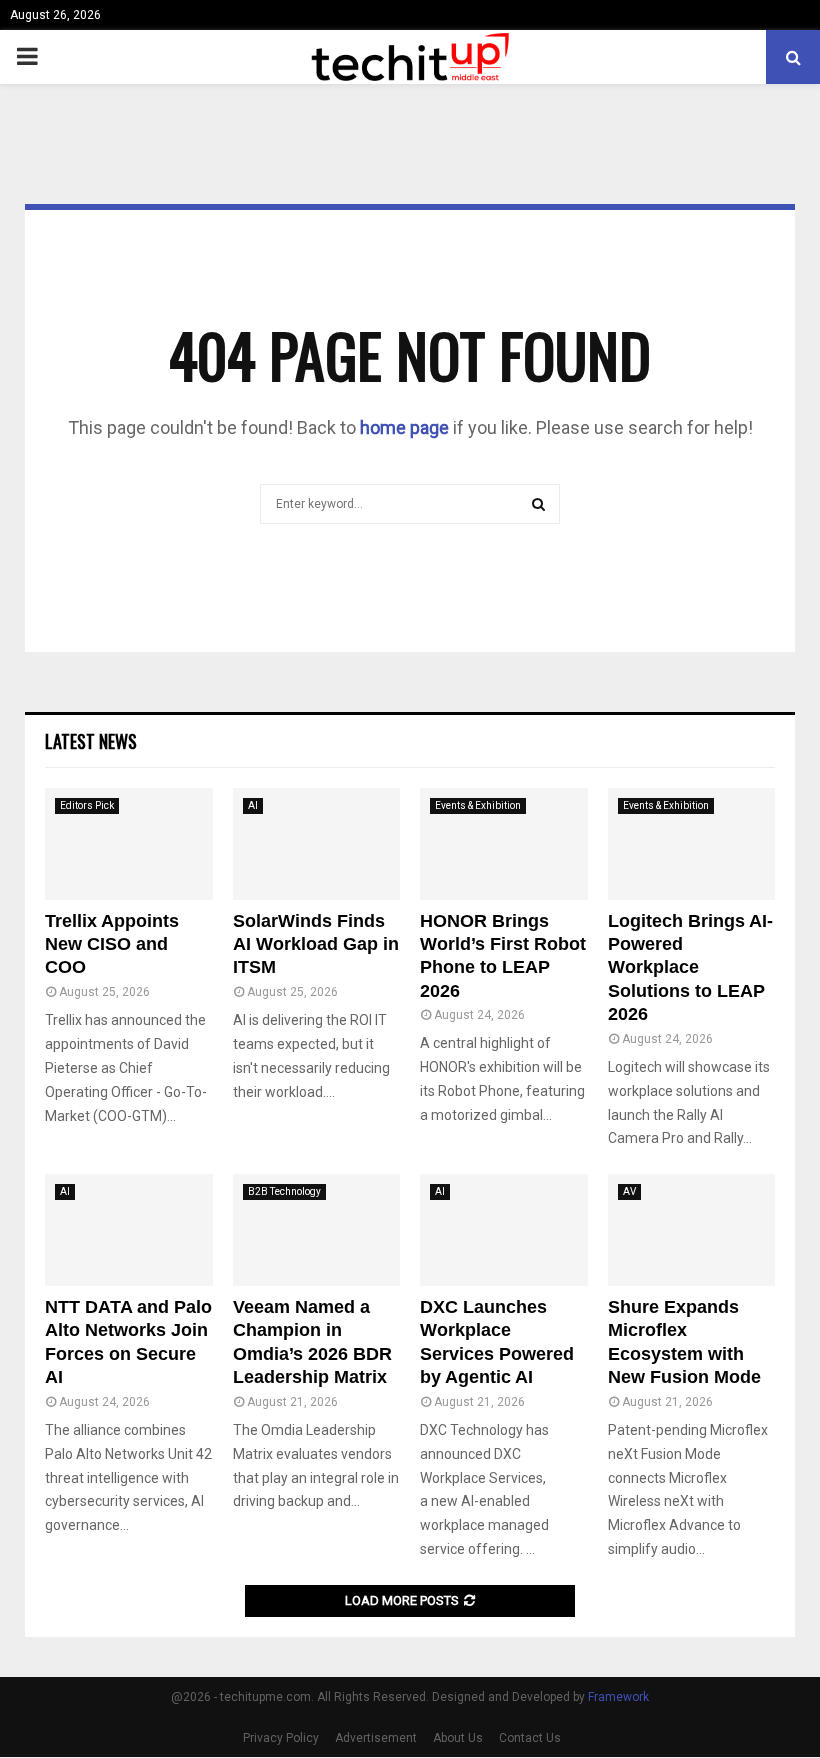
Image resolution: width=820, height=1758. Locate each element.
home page (404, 427)
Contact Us (530, 1738)
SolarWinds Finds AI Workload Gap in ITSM (316, 944)
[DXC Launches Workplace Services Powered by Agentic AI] (504, 1230)
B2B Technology (284, 1191)
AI (253, 805)
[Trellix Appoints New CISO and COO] (129, 844)
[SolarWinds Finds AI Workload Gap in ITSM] (317, 844)
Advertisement (376, 1738)
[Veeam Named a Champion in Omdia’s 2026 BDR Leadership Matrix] (317, 1230)
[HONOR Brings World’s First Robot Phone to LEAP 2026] (504, 844)
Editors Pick (87, 805)
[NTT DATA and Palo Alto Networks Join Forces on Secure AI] (129, 1230)
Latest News (91, 741)
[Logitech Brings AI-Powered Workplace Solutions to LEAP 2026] (692, 844)
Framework (618, 1697)
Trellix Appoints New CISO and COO (112, 944)
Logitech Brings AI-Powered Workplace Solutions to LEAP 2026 (690, 968)
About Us (458, 1738)
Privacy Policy (281, 1738)
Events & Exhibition (478, 805)
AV (629, 1191)
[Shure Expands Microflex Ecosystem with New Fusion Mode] (692, 1230)
